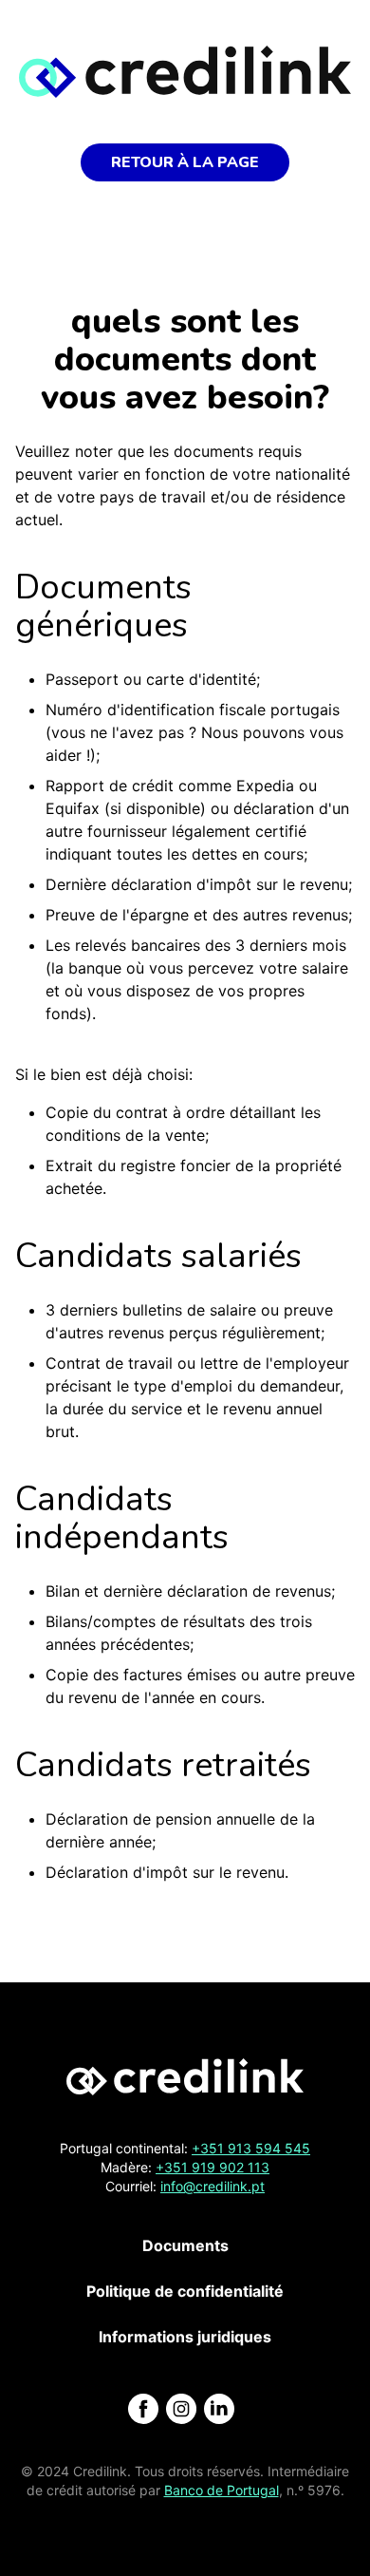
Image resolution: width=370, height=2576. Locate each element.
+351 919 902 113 (213, 2167)
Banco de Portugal (222, 2490)
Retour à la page (185, 162)
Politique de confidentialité (185, 2291)
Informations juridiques (185, 2337)
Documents (185, 2245)
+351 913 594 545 (251, 2148)
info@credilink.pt (213, 2186)
